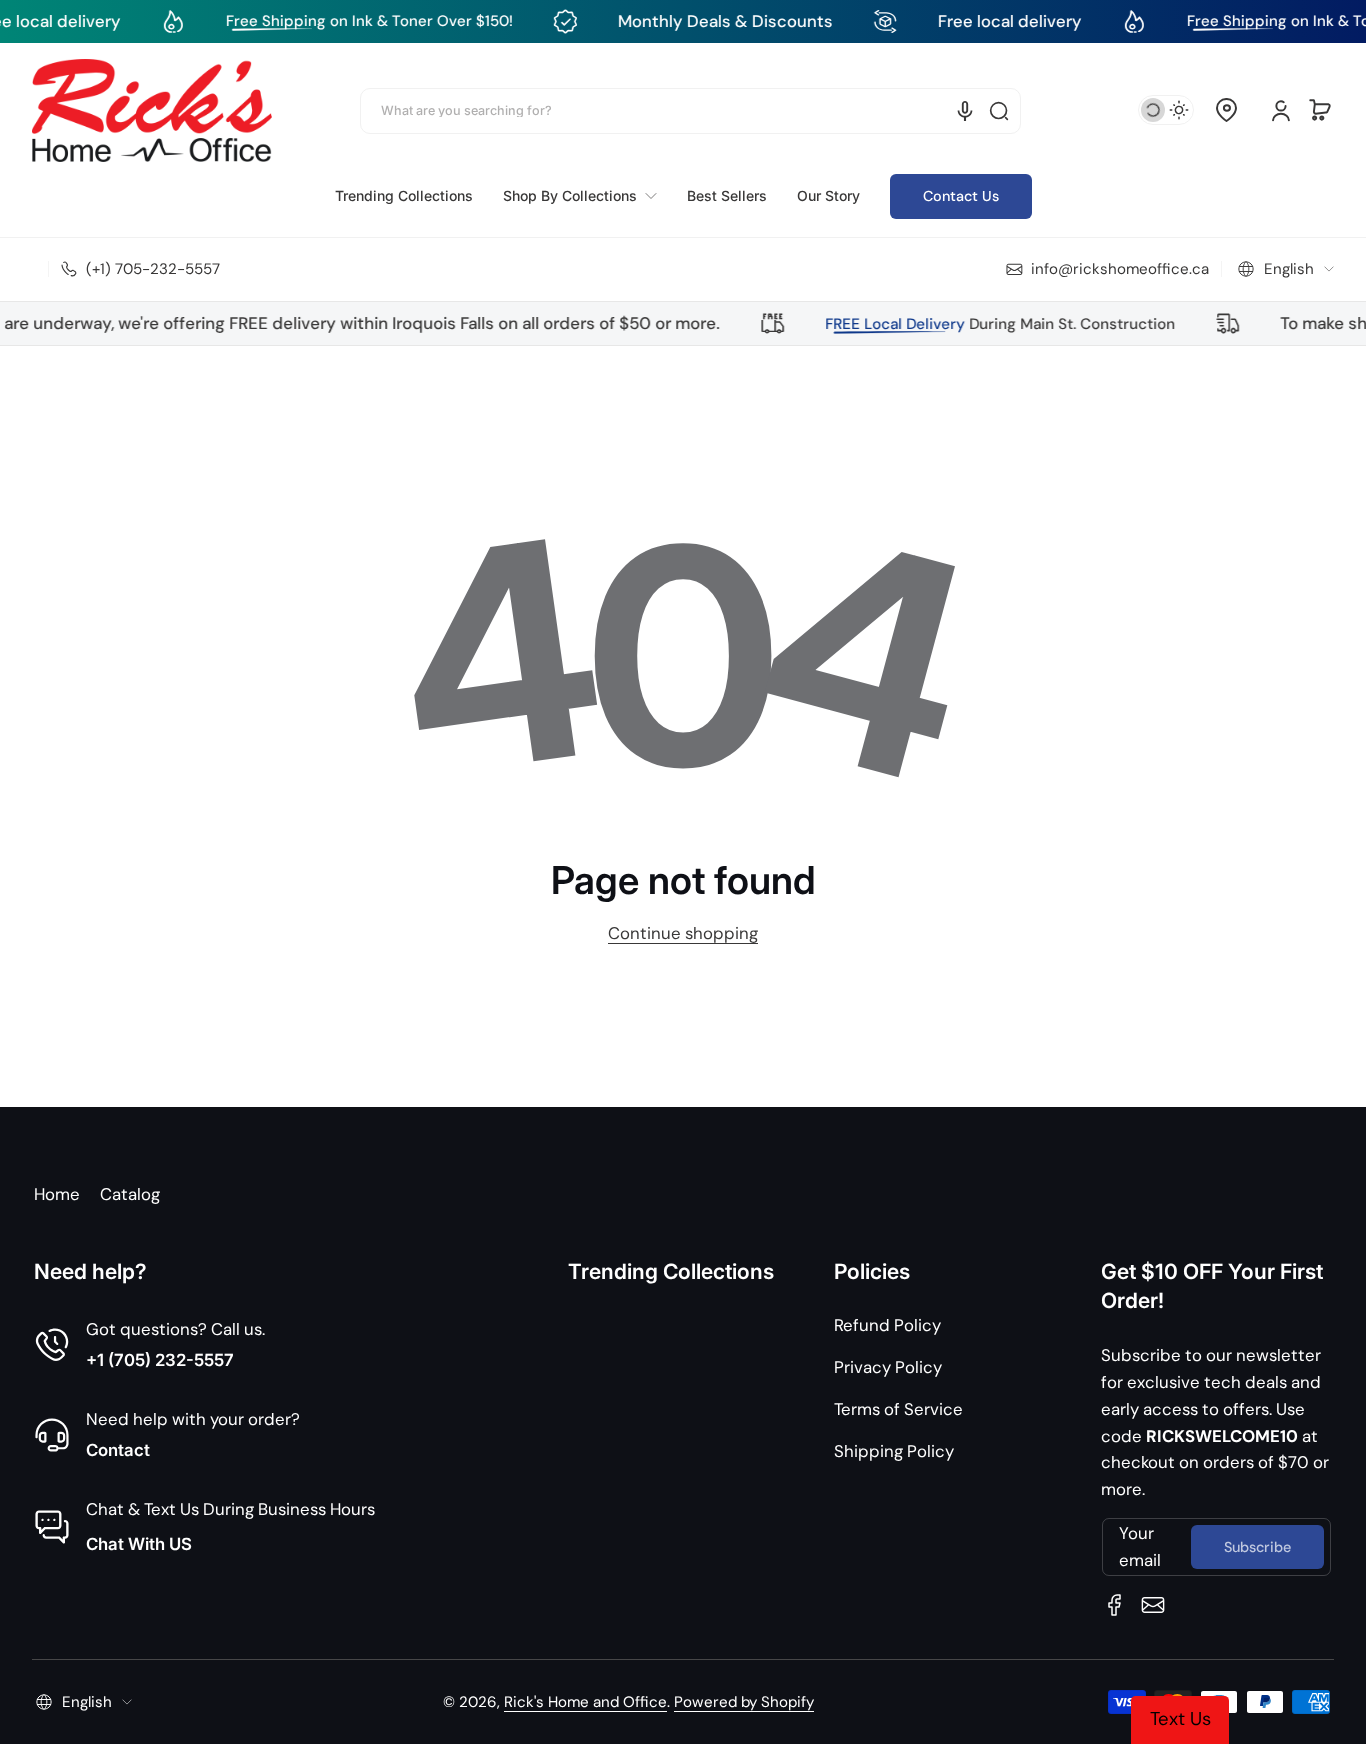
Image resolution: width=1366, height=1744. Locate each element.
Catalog (130, 1194)
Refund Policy (887, 1325)
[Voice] (965, 111)
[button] (1226, 110)
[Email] (1153, 1605)
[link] (580, 196)
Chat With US (139, 1544)
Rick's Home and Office (585, 1702)
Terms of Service (898, 1409)
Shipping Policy (894, 1451)
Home (57, 1194)
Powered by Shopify (744, 1702)
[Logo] (152, 110)
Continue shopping (683, 933)
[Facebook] (1115, 1605)
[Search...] (999, 111)
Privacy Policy (888, 1367)
